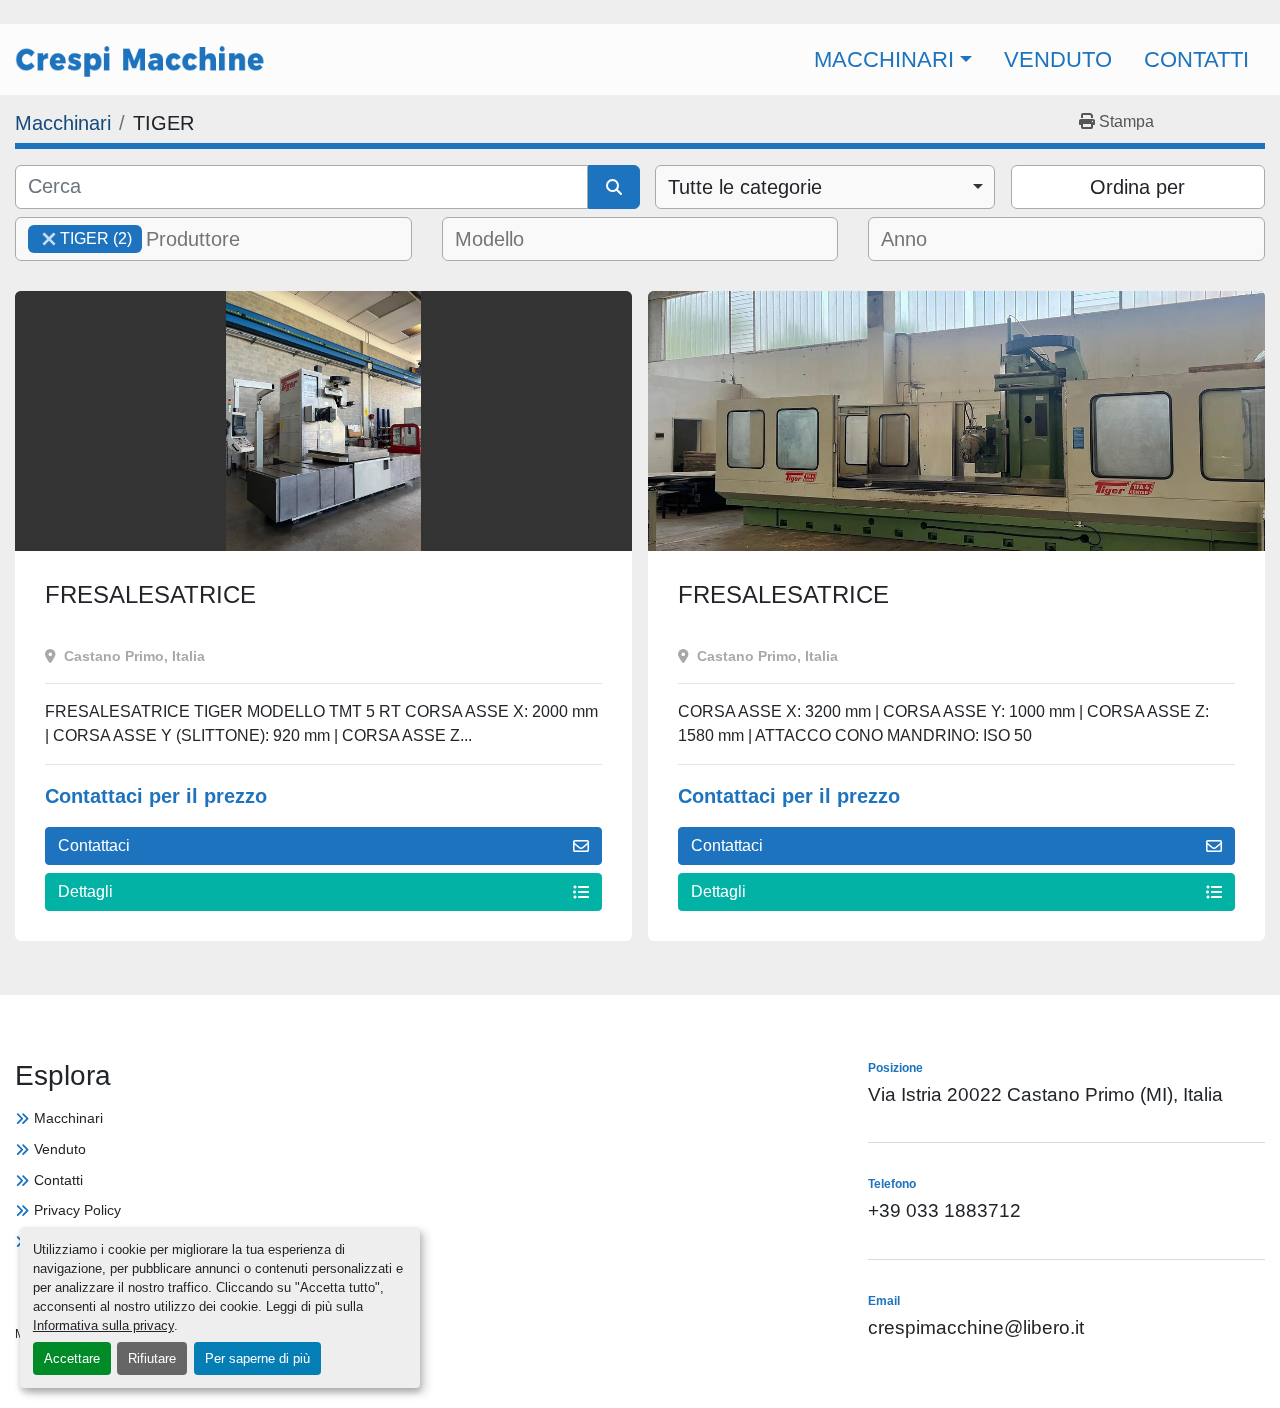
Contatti (1196, 59)
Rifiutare (152, 1358)
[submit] (614, 187)
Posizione (574, 12)
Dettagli (85, 891)
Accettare (72, 1358)
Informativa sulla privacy (103, 1325)
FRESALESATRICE (150, 594)
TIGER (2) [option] (80, 238)
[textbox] (206, 239)
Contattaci (94, 845)
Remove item (49, 239)
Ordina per (1137, 187)
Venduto (1058, 59)
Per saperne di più (257, 1358)
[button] (893, 59)
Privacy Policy (77, 1210)
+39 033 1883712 (1027, 12)
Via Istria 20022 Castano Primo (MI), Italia (1045, 1094)
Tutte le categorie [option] (745, 187)
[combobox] (825, 187)
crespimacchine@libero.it (790, 12)
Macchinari (884, 59)
